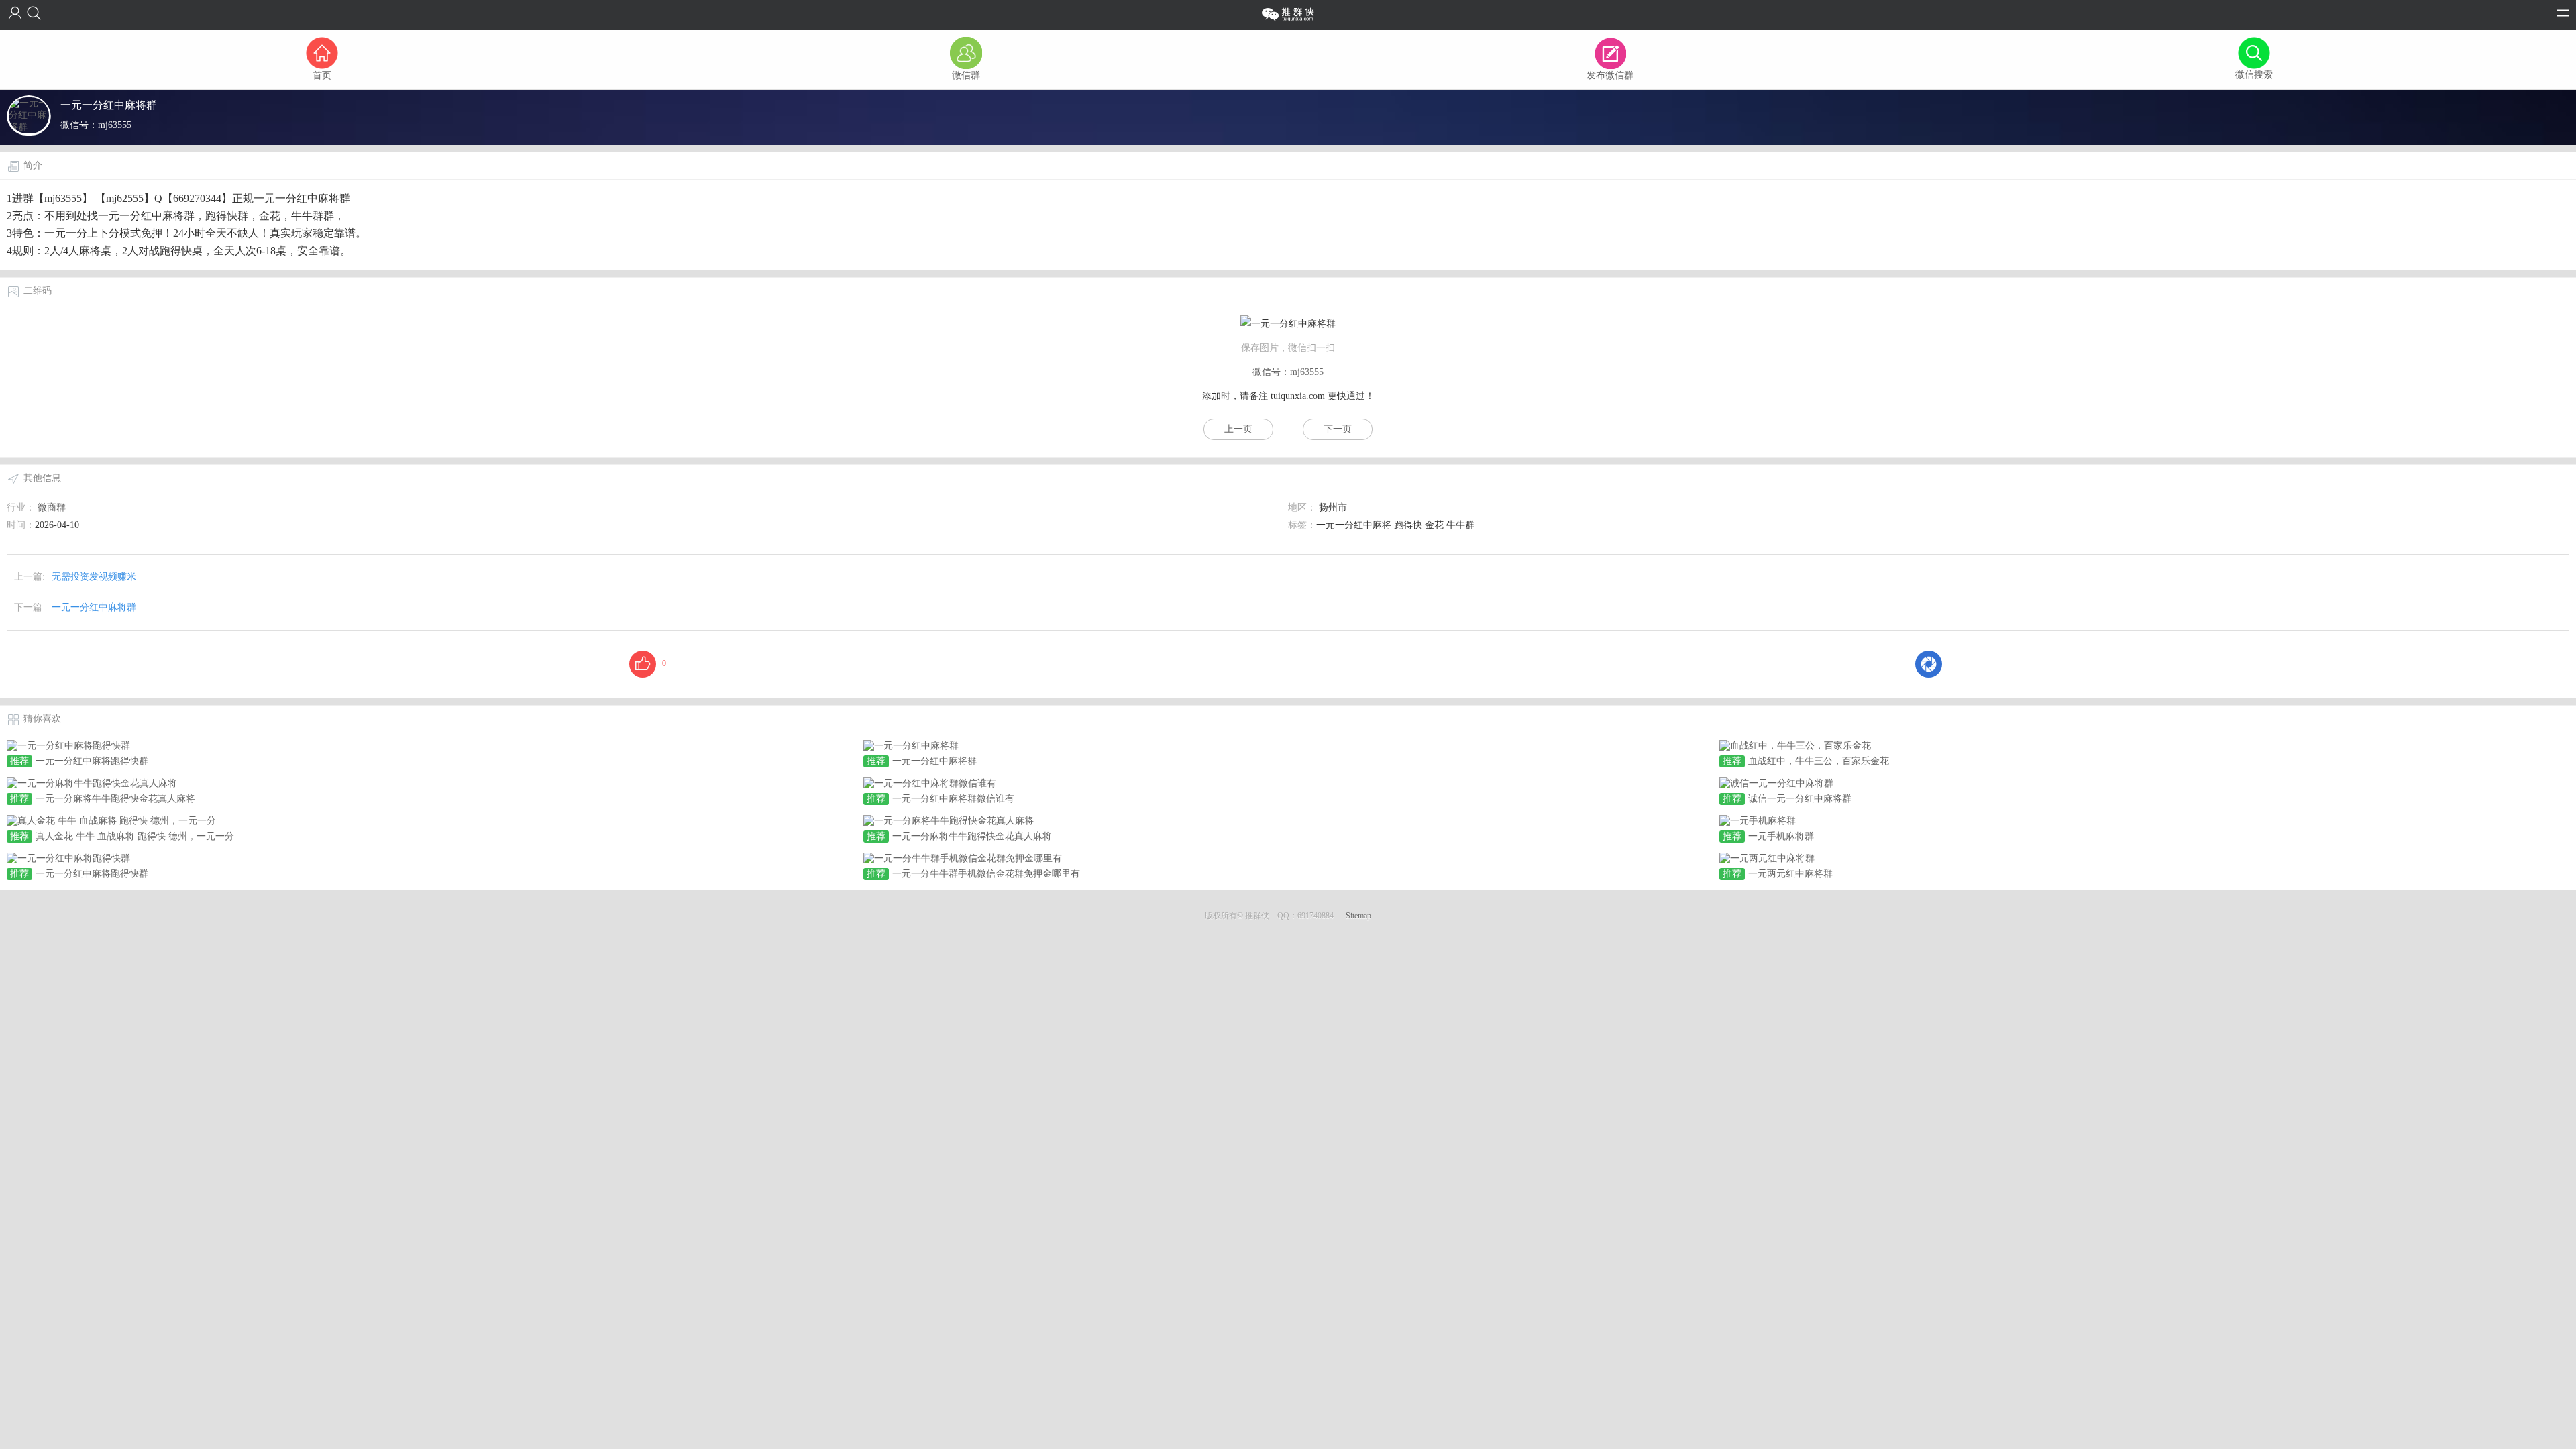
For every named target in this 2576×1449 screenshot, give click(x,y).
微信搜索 (2254, 75)
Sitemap (1358, 916)
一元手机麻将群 (1781, 836)
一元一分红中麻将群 (94, 607)
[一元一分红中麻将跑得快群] (68, 745)
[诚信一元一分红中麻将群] (1776, 783)
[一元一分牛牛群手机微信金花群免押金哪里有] (963, 858)
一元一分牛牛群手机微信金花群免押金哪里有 (986, 874)
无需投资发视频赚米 (94, 577)
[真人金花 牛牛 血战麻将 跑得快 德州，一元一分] (111, 820)
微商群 (52, 507)
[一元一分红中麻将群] (911, 745)
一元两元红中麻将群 (1790, 874)
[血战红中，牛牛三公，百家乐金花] (1795, 745)
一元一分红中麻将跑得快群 (92, 761)
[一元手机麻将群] (1758, 820)
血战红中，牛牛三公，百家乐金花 (1819, 761)
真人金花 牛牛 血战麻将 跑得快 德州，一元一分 (135, 836)
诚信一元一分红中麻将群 (1800, 799)
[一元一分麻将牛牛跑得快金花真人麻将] (92, 783)
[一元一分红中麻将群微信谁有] (930, 783)
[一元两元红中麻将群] (1767, 858)
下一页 (1338, 429)
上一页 (1238, 429)
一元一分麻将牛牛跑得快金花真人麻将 (115, 799)
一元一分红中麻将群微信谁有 (953, 799)
